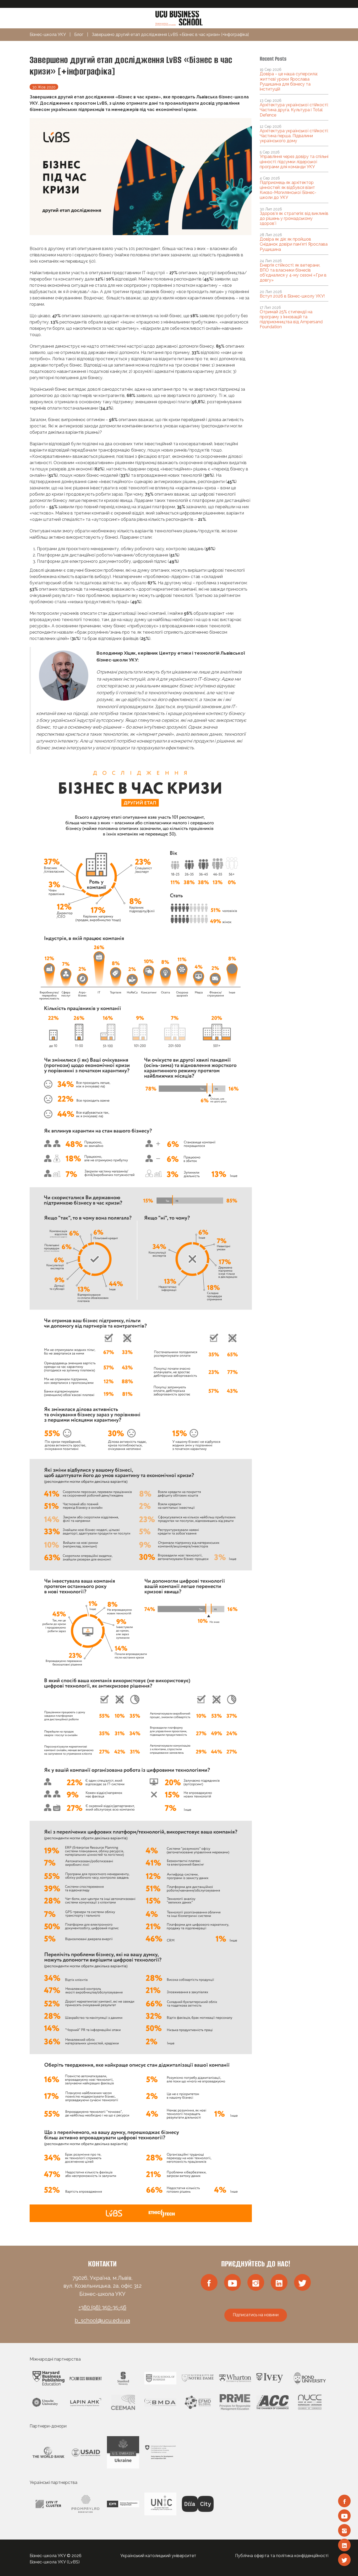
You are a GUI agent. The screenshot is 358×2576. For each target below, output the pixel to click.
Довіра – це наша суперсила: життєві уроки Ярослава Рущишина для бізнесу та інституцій (289, 81)
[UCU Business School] (179, 18)
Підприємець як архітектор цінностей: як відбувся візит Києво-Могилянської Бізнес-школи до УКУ (288, 190)
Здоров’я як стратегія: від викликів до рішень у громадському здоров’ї (294, 218)
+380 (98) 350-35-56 (102, 2307)
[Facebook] (344, 2501)
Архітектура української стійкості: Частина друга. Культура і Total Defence (294, 110)
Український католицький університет (158, 2556)
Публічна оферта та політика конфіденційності (282, 2556)
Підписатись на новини (256, 2315)
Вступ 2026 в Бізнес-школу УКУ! (292, 296)
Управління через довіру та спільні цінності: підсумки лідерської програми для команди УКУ (294, 161)
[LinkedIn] (344, 2545)
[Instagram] (344, 2530)
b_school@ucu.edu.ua (102, 2320)
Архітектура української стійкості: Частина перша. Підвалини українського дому (294, 136)
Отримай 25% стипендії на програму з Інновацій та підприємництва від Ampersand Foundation (291, 319)
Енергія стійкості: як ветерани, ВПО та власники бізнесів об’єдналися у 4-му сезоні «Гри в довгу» (293, 273)
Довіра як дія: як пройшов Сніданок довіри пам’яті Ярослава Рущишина (294, 244)
